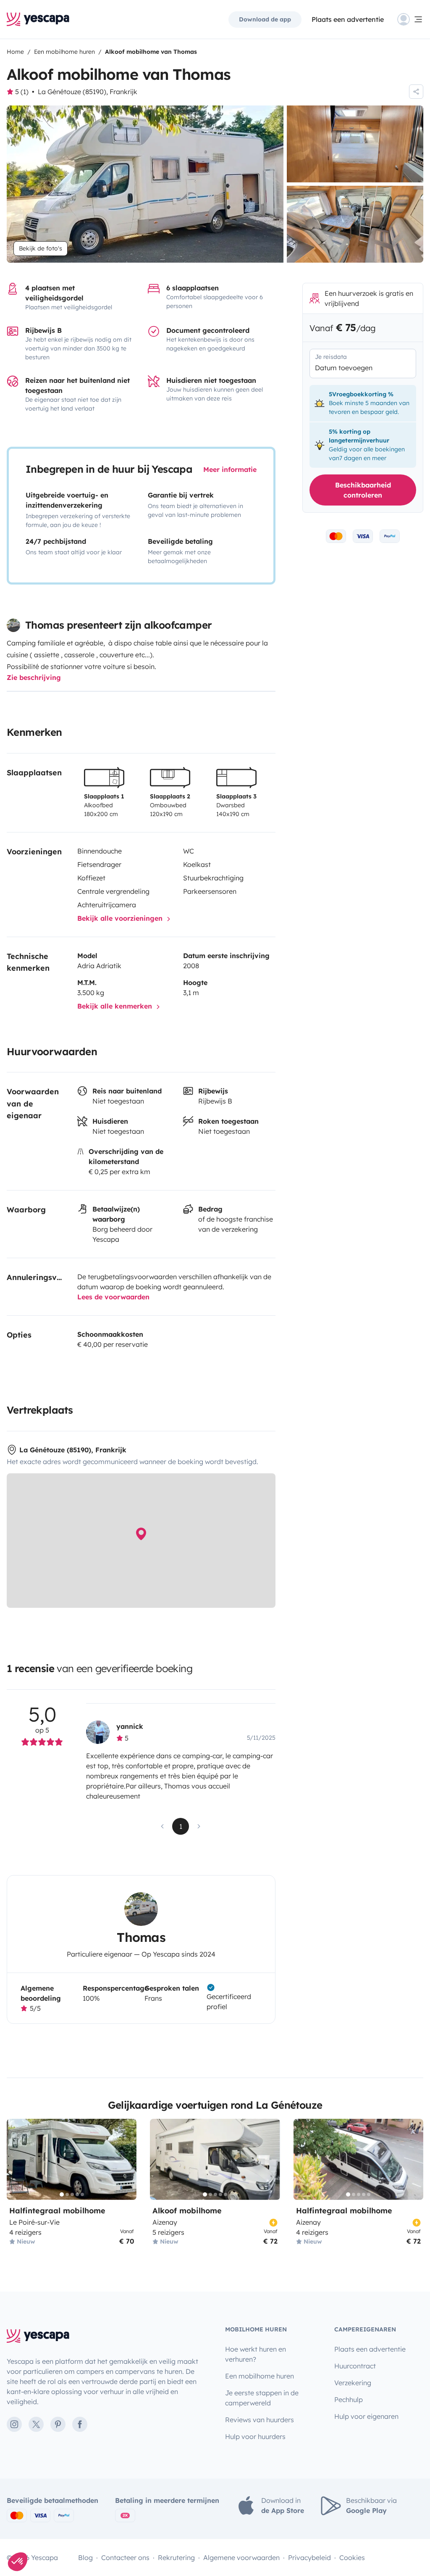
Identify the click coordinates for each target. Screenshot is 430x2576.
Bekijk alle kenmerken (116, 1006)
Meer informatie (230, 469)
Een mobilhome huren (260, 2376)
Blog (85, 2558)
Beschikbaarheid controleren (363, 490)
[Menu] (410, 19)
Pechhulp (349, 2400)
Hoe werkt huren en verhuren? (256, 2354)
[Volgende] (126, 2159)
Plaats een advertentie (370, 2349)
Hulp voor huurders (255, 2436)
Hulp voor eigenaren (366, 2416)
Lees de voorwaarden (113, 1297)
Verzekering (353, 2383)
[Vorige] (17, 2159)
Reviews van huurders (260, 2420)
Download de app (265, 19)
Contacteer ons (125, 2558)
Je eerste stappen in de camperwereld (262, 2398)
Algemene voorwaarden (241, 2558)
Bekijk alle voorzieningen (121, 918)
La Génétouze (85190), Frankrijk (88, 92)
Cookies (352, 2558)
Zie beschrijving (34, 677)
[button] (18, 2562)
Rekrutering (176, 2558)
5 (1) (22, 92)
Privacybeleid (309, 2558)
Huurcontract (355, 2366)
